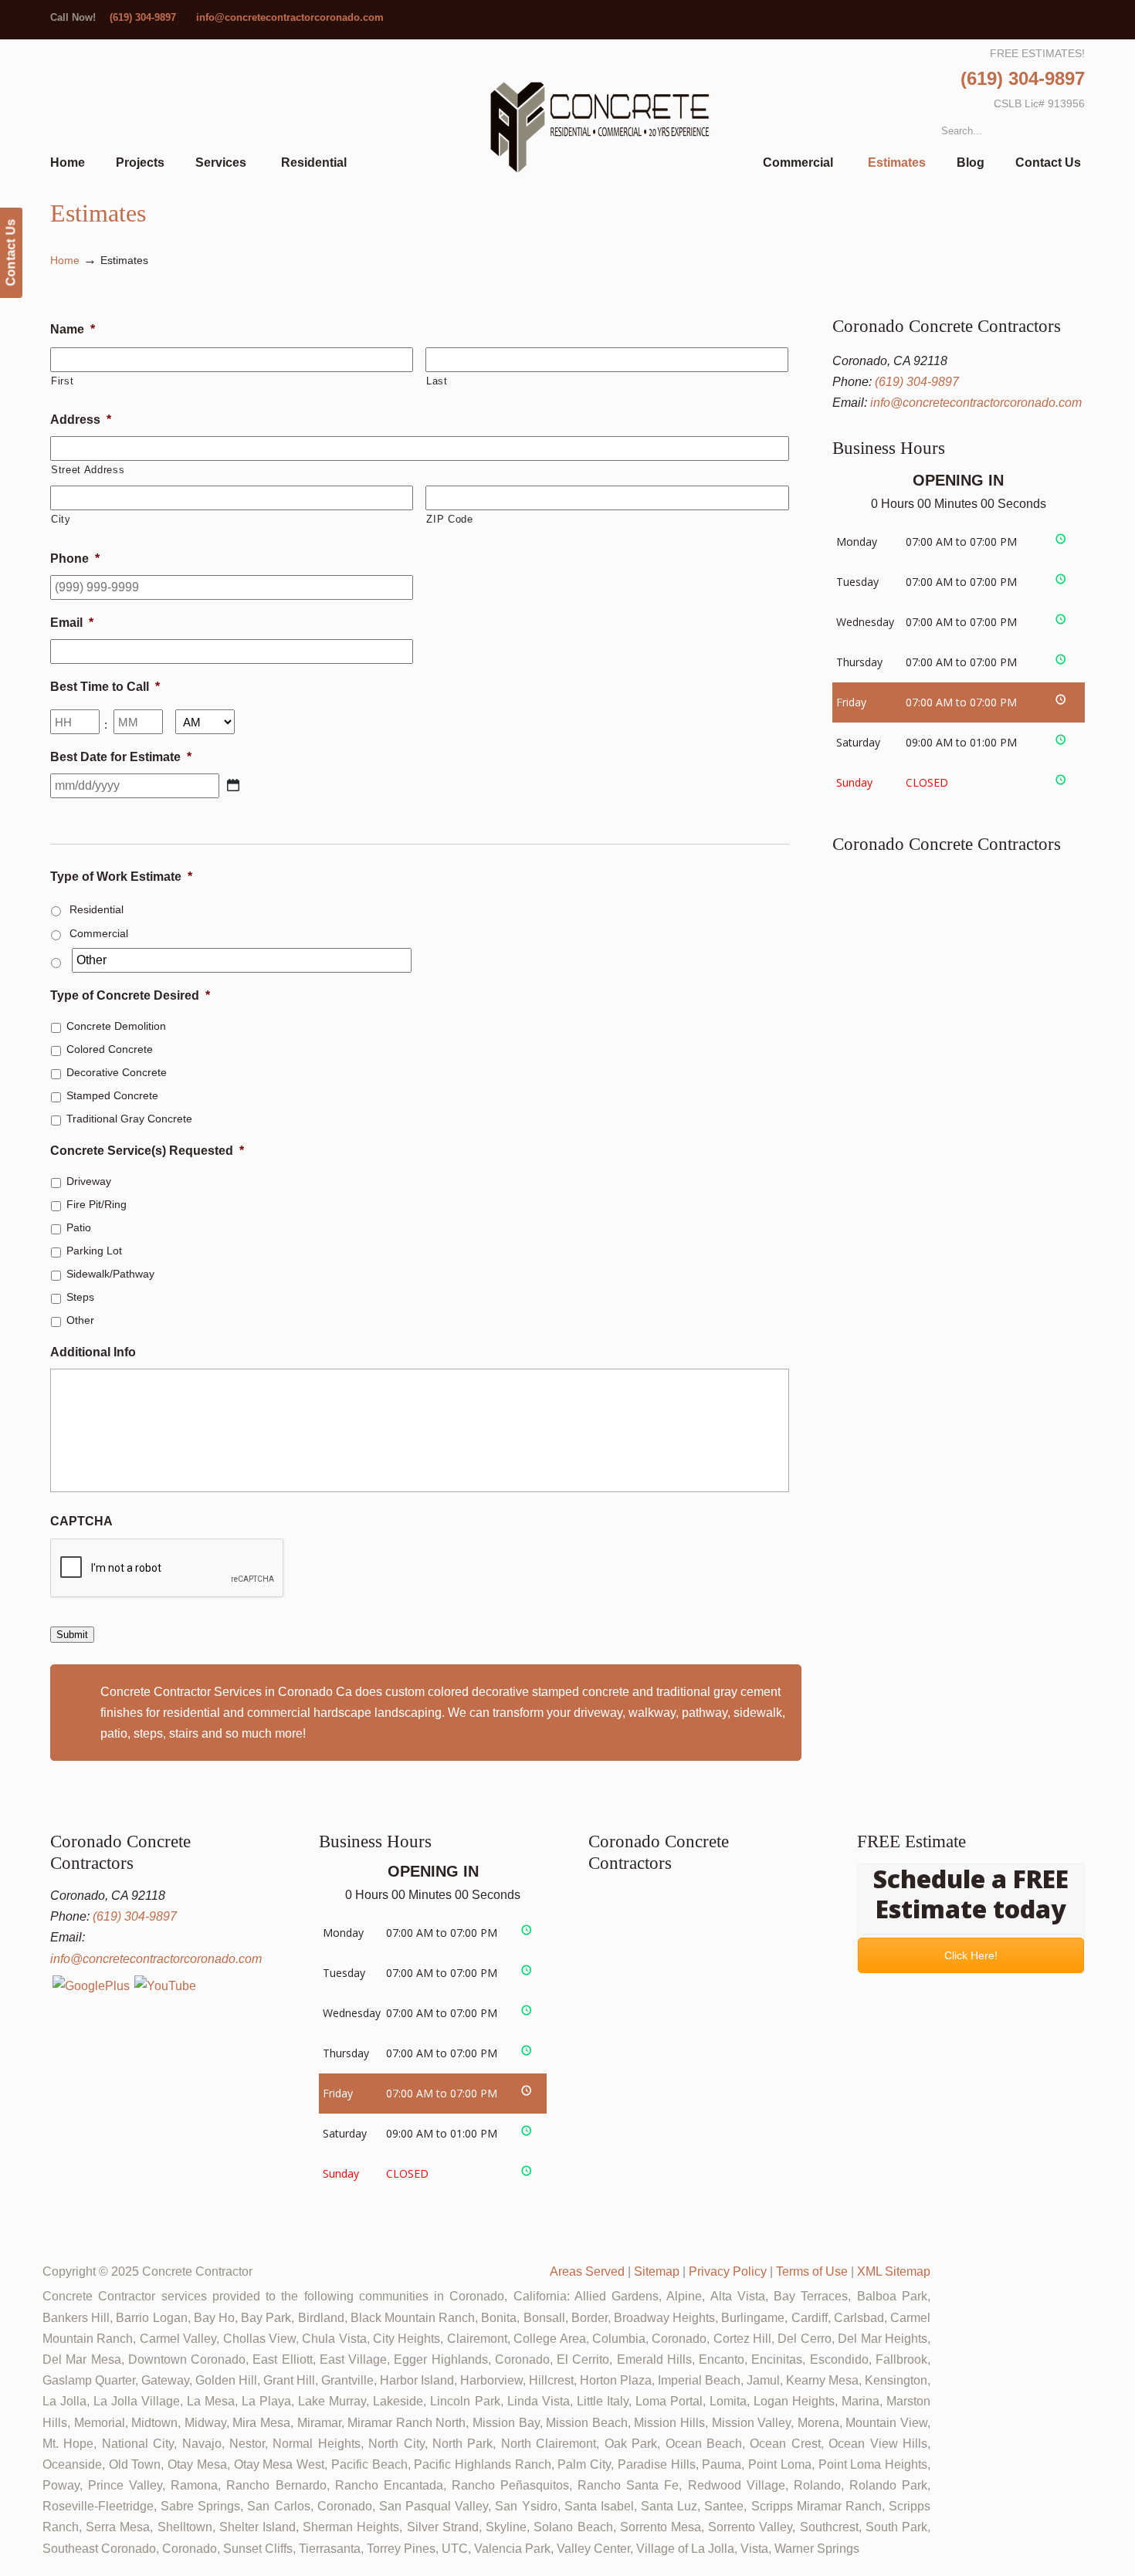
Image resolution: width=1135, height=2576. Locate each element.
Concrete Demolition (116, 1026)
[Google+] (1078, 17)
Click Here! (971, 1955)
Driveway (89, 1181)
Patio (79, 1227)
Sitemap (657, 2271)
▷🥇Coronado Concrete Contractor (599, 129)
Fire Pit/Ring (97, 1204)
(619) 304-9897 (143, 17)
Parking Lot (94, 1251)
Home (65, 260)
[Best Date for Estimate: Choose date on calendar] (233, 785)
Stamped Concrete (112, 1095)
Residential (97, 909)
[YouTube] (165, 1986)
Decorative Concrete (117, 1072)
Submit (72, 1635)
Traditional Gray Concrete (129, 1119)
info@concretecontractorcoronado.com (290, 17)
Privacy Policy (728, 2271)
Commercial (99, 933)
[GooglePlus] (91, 1986)
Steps (80, 1297)
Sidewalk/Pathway (110, 1274)
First (62, 381)
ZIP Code (449, 519)
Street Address (88, 470)
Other (80, 1320)
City (61, 519)
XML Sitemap (894, 2271)
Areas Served (587, 2271)
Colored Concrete (110, 1049)
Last (437, 381)
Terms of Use (812, 2271)
